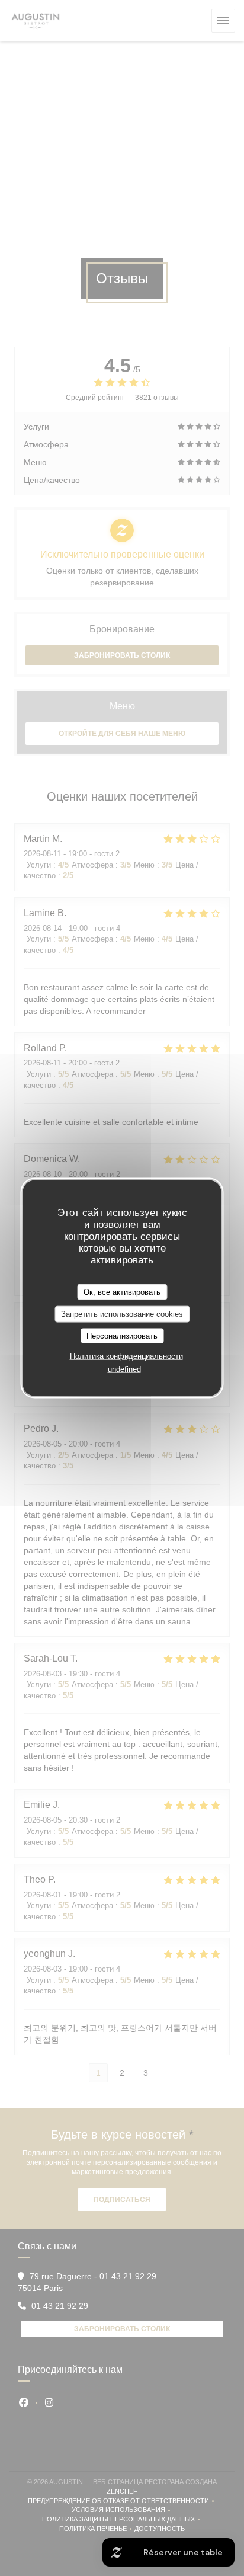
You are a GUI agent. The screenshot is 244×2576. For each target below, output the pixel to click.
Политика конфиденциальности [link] (126, 1356)
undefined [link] (124, 1369)
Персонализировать (122, 1335)
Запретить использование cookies (122, 1314)
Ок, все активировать (122, 1292)
